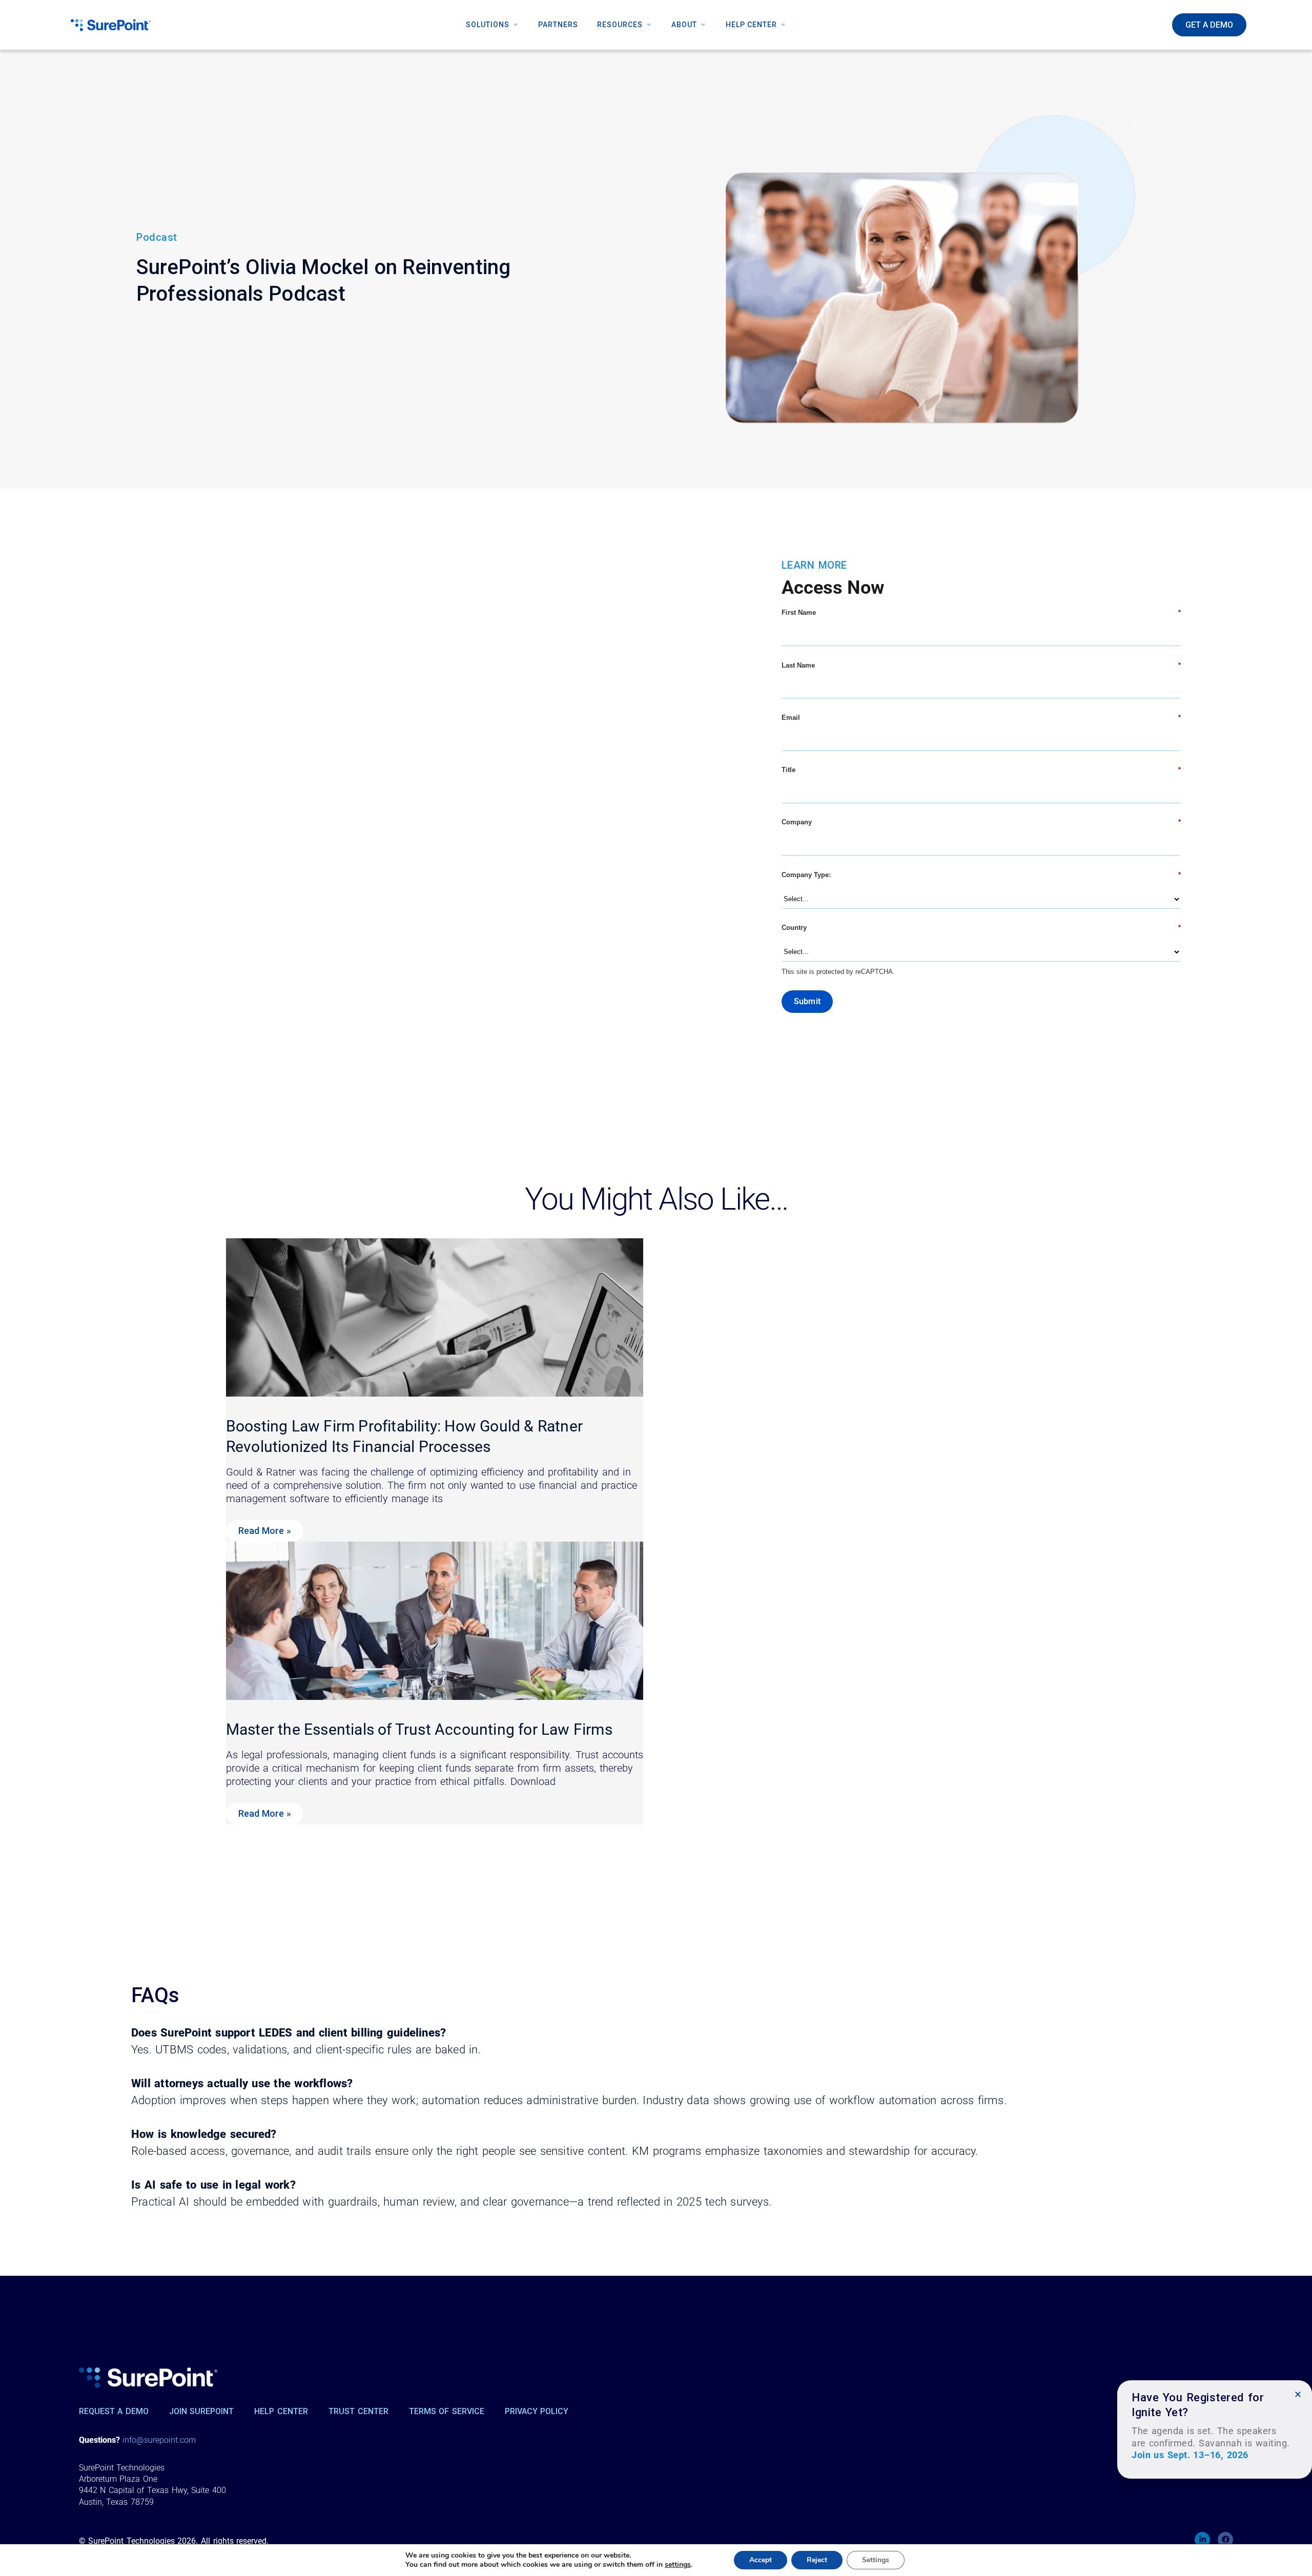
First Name (981, 612)
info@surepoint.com (159, 2440)
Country (981, 928)
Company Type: (981, 875)
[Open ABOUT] (703, 25)
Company (981, 822)
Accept (761, 2560)
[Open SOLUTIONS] (516, 25)
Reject (817, 2560)
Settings (876, 2560)
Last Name (981, 665)
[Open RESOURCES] (649, 25)
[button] (1298, 2394)
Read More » (265, 1531)
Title (981, 770)
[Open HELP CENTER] (783, 25)
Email (981, 718)
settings (678, 2565)
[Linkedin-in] (1202, 2540)
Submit (807, 1001)
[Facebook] (1225, 2540)
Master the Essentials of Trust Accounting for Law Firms (419, 1729)
